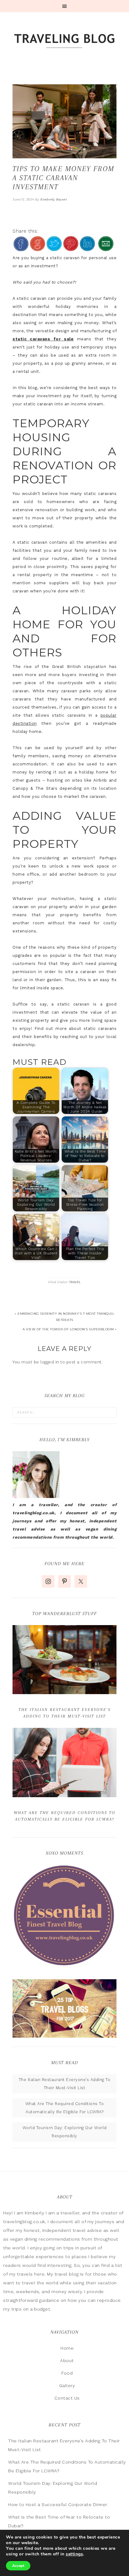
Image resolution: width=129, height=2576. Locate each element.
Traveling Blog (64, 41)
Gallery (67, 2386)
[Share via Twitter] (54, 248)
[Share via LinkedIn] (87, 248)
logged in (50, 1362)
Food (67, 2373)
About (67, 2361)
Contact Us (67, 2398)
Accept (18, 2566)
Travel (75, 1282)
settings (74, 2554)
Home (67, 2348)
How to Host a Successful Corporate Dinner (58, 2504)
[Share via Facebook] (21, 248)
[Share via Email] (106, 248)
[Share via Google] (38, 248)
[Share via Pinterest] (71, 248)
